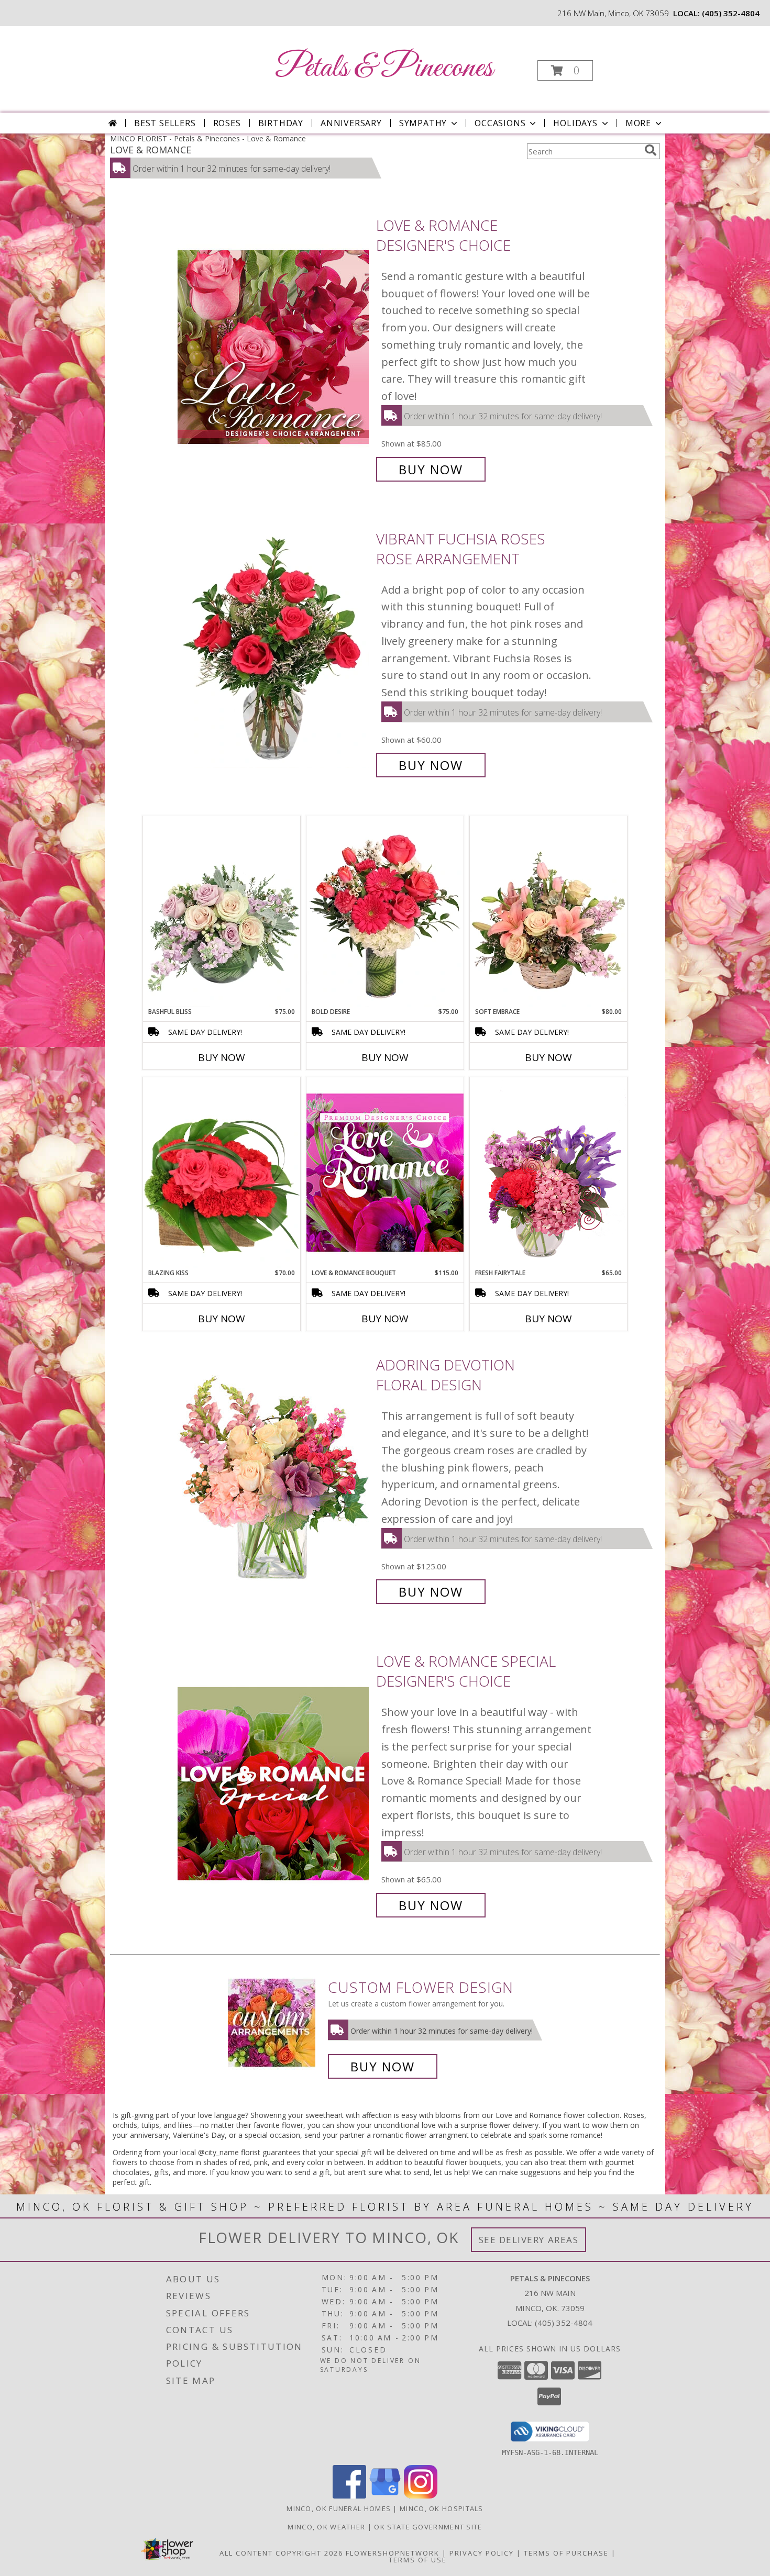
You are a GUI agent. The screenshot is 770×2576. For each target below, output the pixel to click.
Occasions (500, 123)
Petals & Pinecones (384, 68)
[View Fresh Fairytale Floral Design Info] (548, 1173)
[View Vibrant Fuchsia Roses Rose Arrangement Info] (274, 652)
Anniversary (351, 123)
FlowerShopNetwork (393, 2553)
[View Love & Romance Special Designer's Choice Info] (274, 1783)
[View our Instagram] (421, 2496)
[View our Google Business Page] (385, 2496)
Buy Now (431, 469)
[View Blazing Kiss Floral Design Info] (222, 1173)
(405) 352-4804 (731, 13)
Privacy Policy (482, 2553)
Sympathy (423, 123)
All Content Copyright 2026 (281, 2553)
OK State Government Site (428, 2527)
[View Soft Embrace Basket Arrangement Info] (548, 911)
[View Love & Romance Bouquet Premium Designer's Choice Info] (385, 1172)
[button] (565, 70)
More (638, 123)
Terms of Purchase (566, 2553)
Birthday (281, 123)
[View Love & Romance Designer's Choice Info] (274, 347)
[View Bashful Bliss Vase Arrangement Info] (222, 911)
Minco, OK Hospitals (442, 2508)
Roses (227, 123)
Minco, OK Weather (326, 2527)
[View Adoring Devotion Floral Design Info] (274, 1479)
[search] (651, 150)
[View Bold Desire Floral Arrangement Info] (385, 911)
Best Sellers (165, 123)
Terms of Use (418, 2560)
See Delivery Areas (529, 2240)
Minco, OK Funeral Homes (339, 2508)
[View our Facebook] (349, 2496)
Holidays (575, 123)
